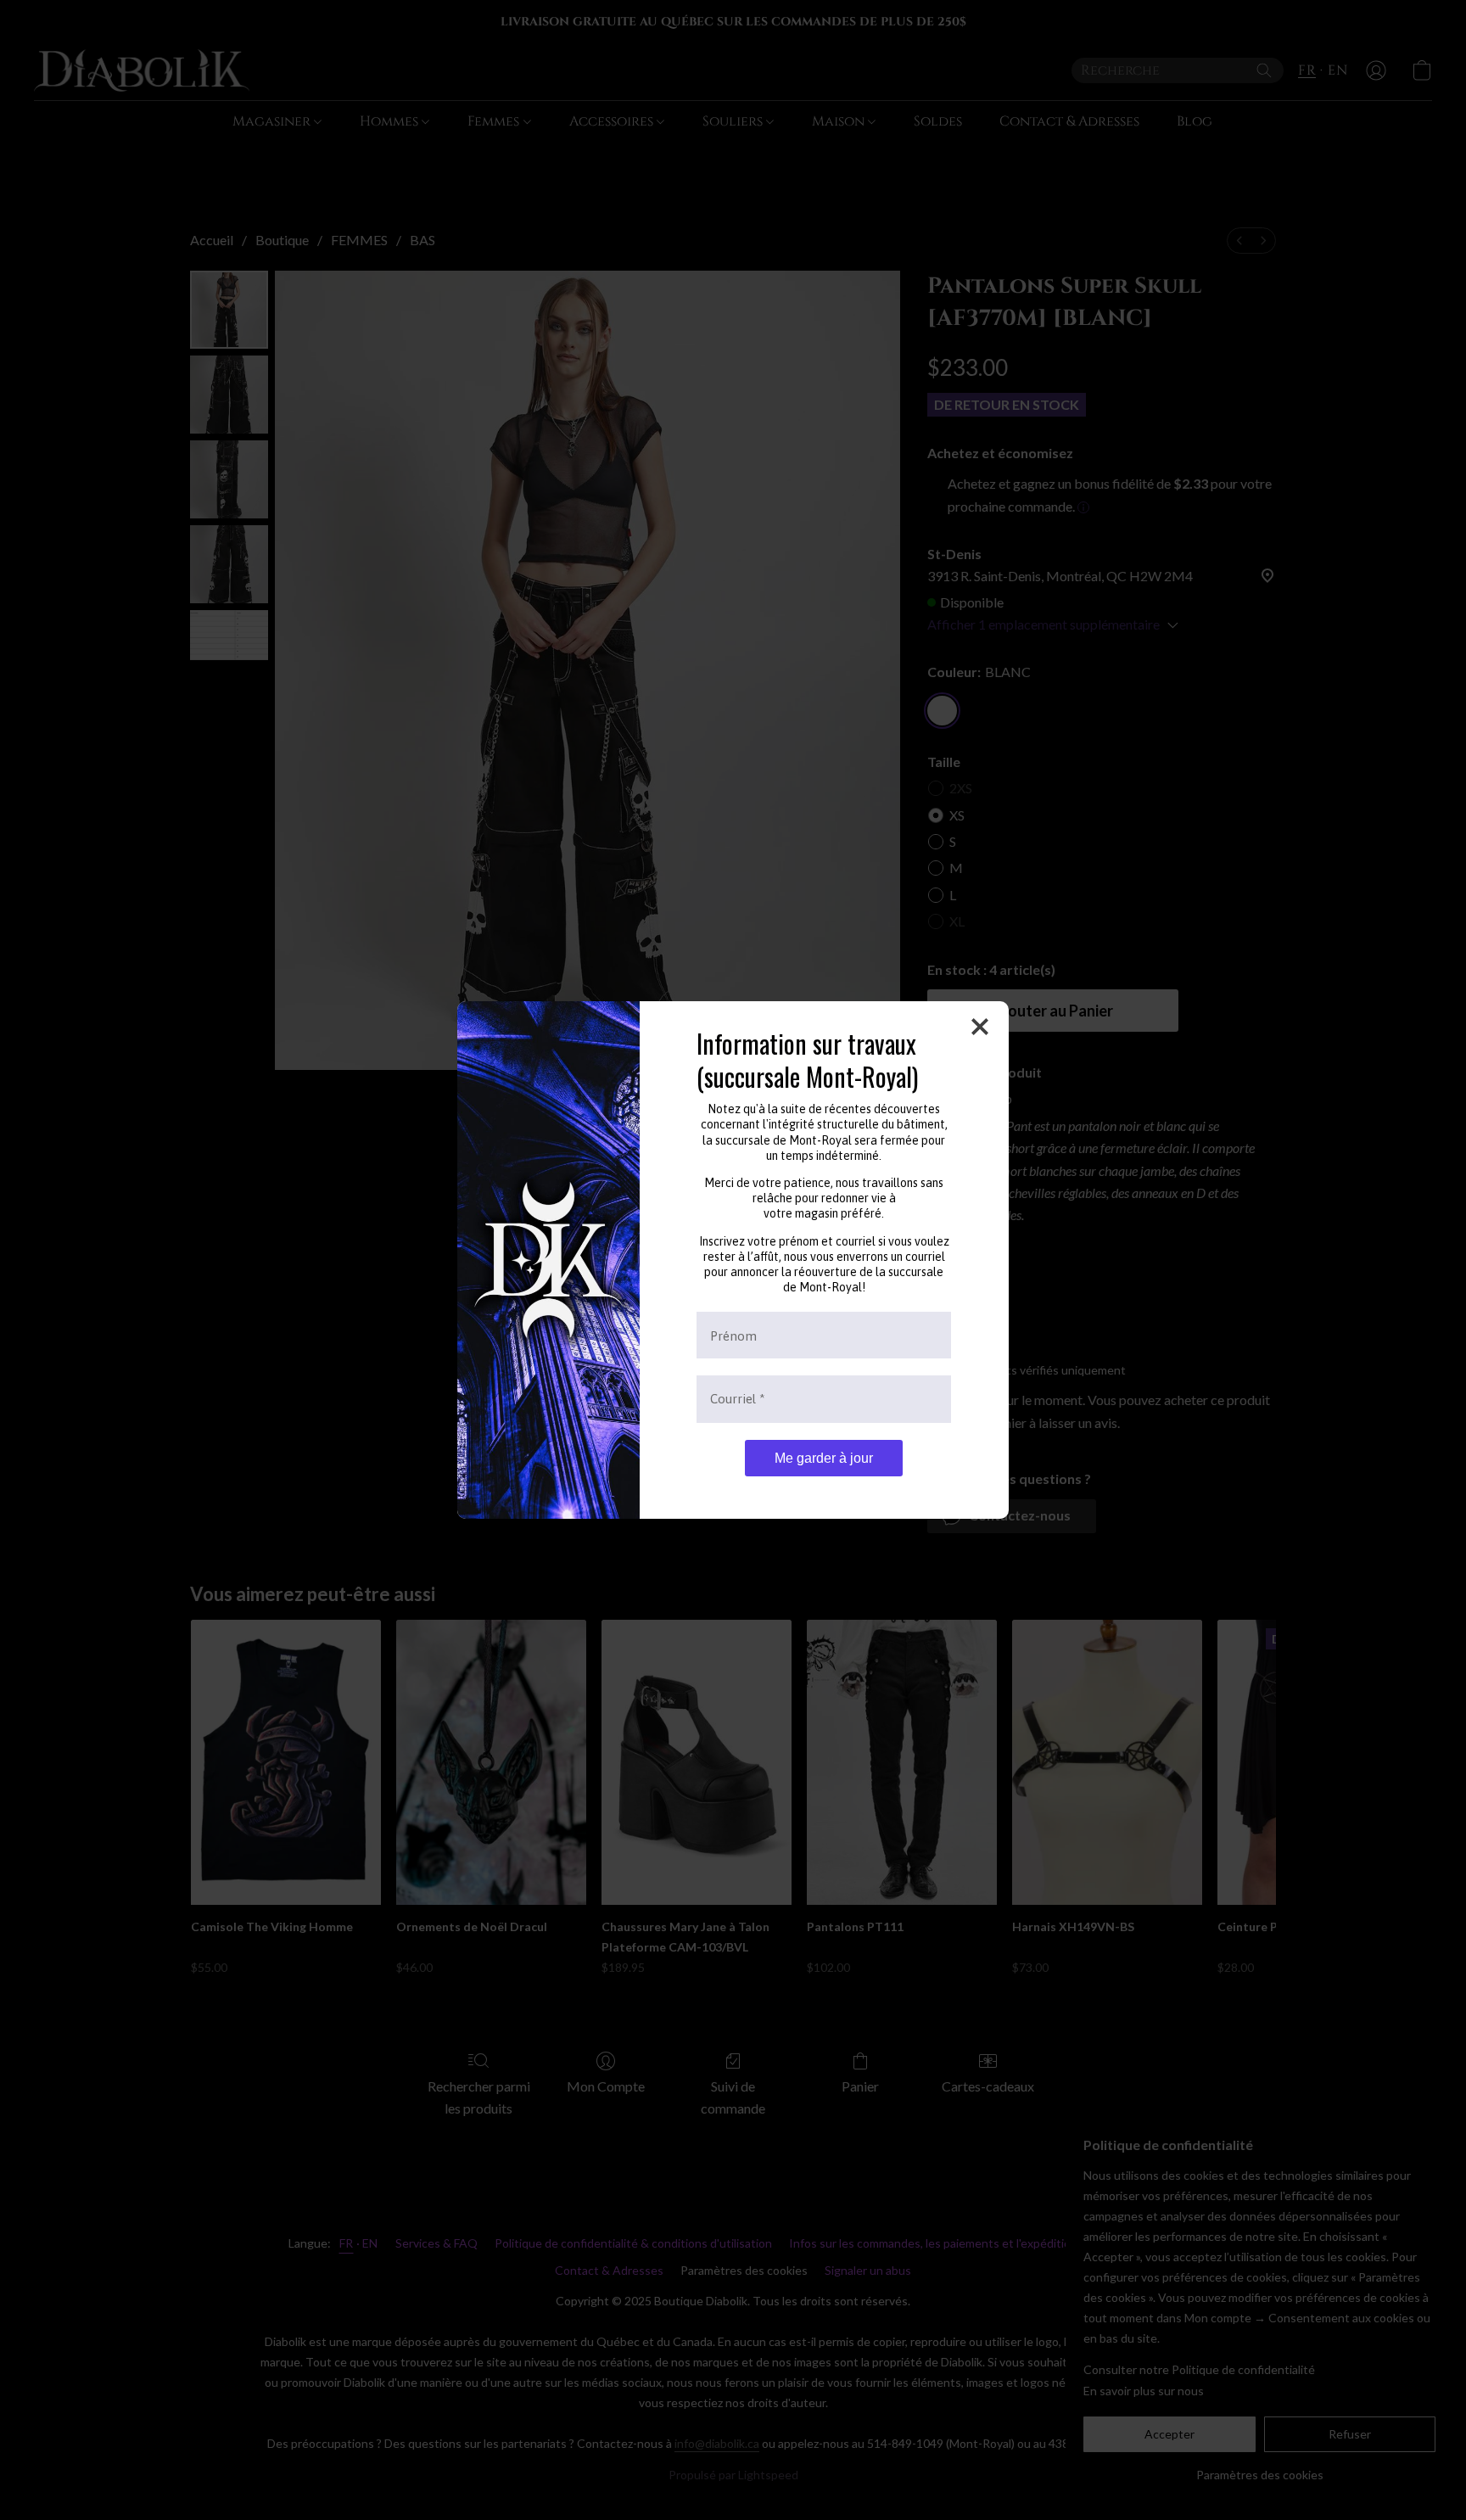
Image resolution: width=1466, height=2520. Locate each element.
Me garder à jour (824, 1458)
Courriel (738, 1399)
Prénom (733, 1335)
